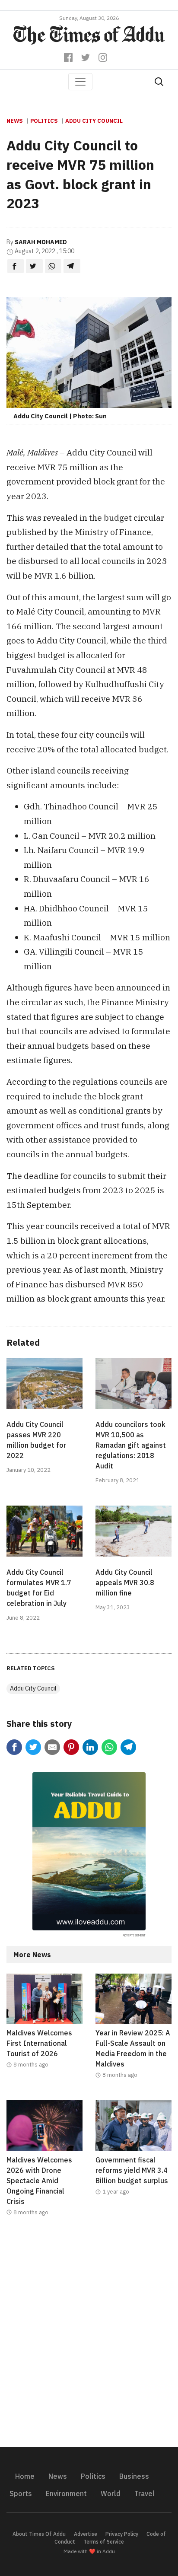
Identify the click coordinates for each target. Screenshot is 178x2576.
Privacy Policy (122, 2534)
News (15, 121)
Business (134, 2476)
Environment (66, 2493)
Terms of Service (104, 2542)
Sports (21, 2493)
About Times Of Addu (39, 2534)
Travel (145, 2493)
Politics (44, 121)
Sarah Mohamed (41, 242)
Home (25, 2476)
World (111, 2493)
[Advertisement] (89, 2337)
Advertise (86, 2534)
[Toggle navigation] (80, 82)
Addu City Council (94, 121)
